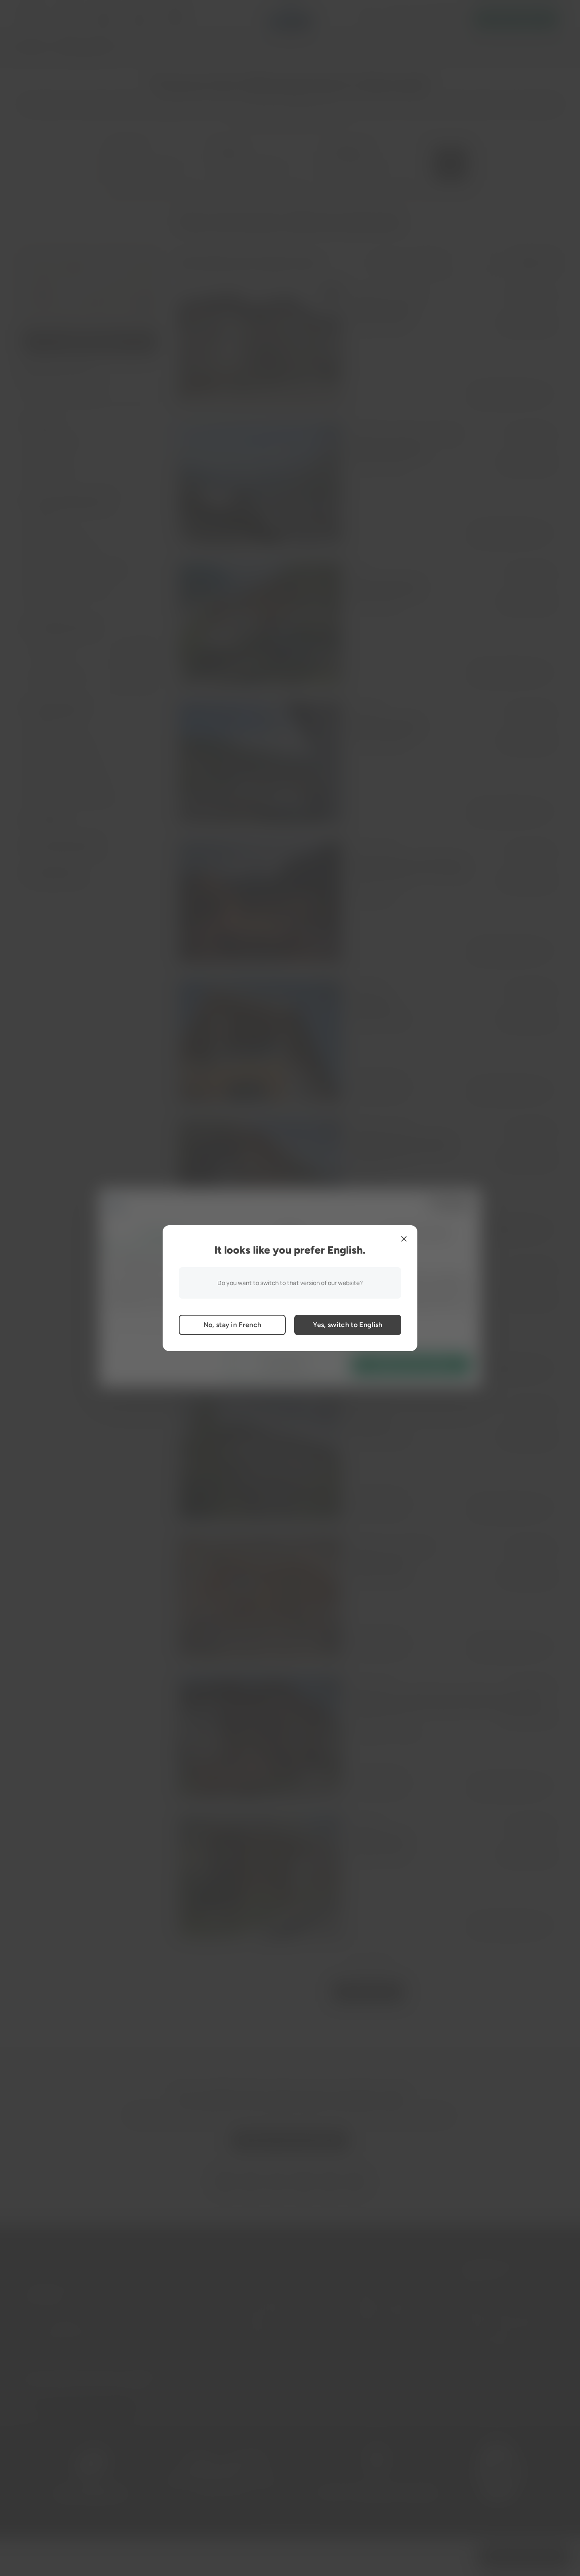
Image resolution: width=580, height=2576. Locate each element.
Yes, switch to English (348, 1325)
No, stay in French (232, 1325)
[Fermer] (404, 1239)
